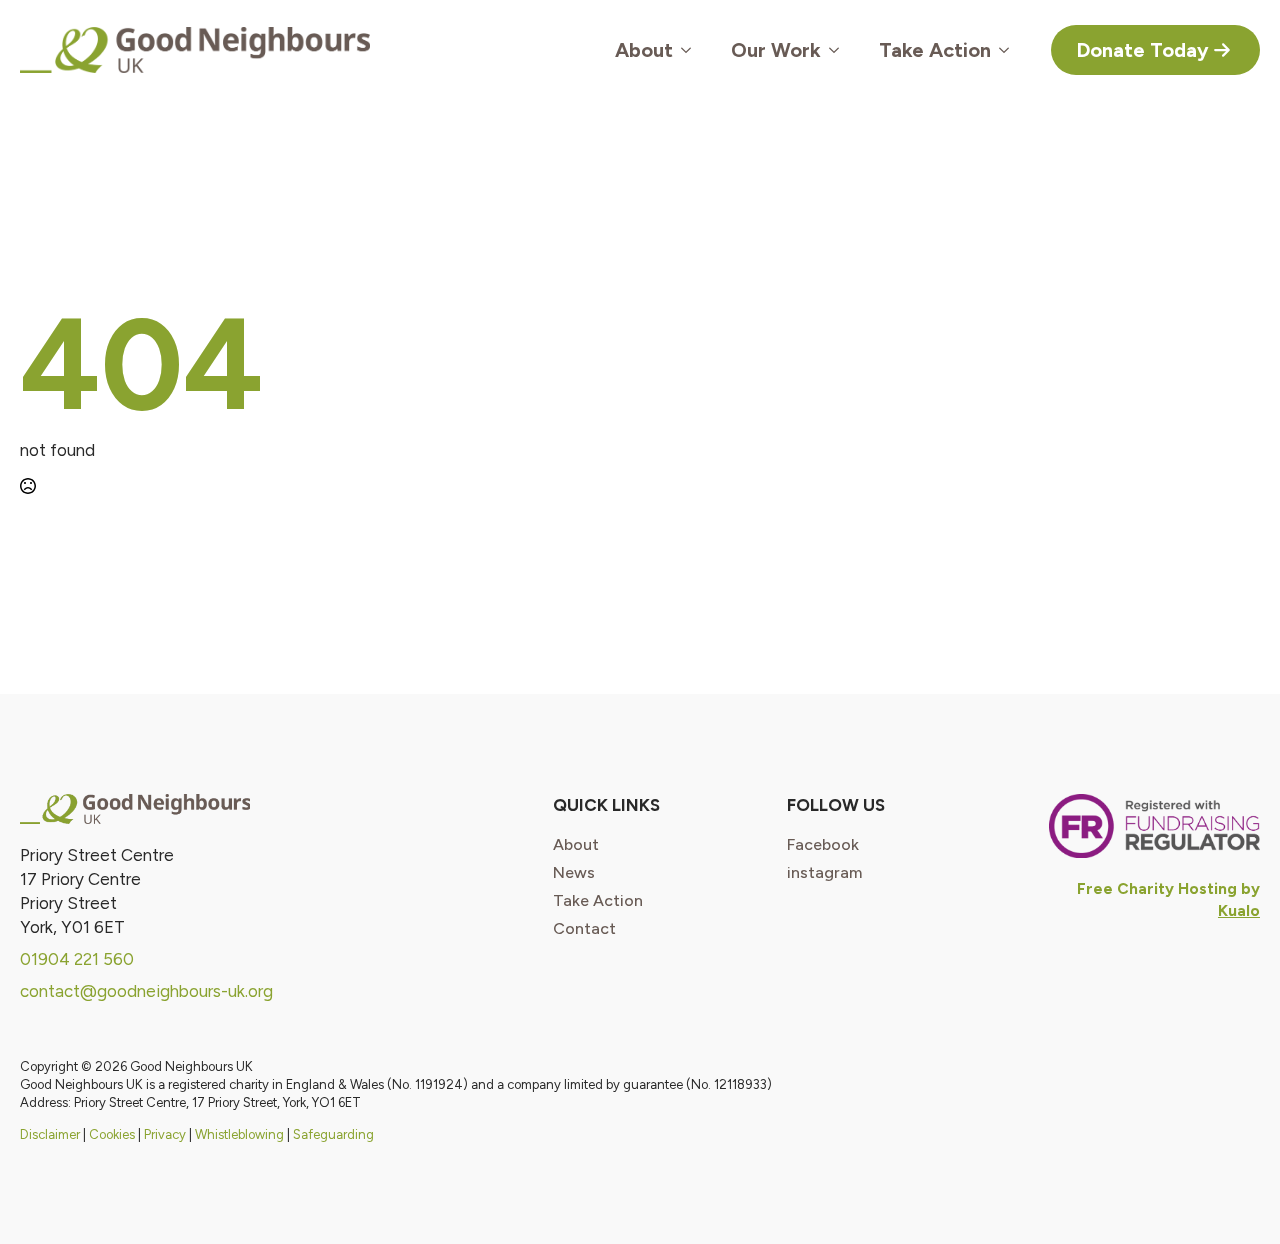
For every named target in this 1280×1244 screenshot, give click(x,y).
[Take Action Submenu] (1010, 50)
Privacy (165, 1134)
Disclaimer (50, 1134)
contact (584, 929)
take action (598, 901)
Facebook (823, 845)
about (576, 845)
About (644, 50)
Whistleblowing (239, 1134)
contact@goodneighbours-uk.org (146, 991)
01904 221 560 (77, 959)
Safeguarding (333, 1134)
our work (776, 50)
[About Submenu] (692, 50)
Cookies (112, 1134)
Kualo (1239, 910)
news (574, 873)
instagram (824, 873)
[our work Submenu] (840, 50)
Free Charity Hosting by (1168, 888)
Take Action (935, 50)
